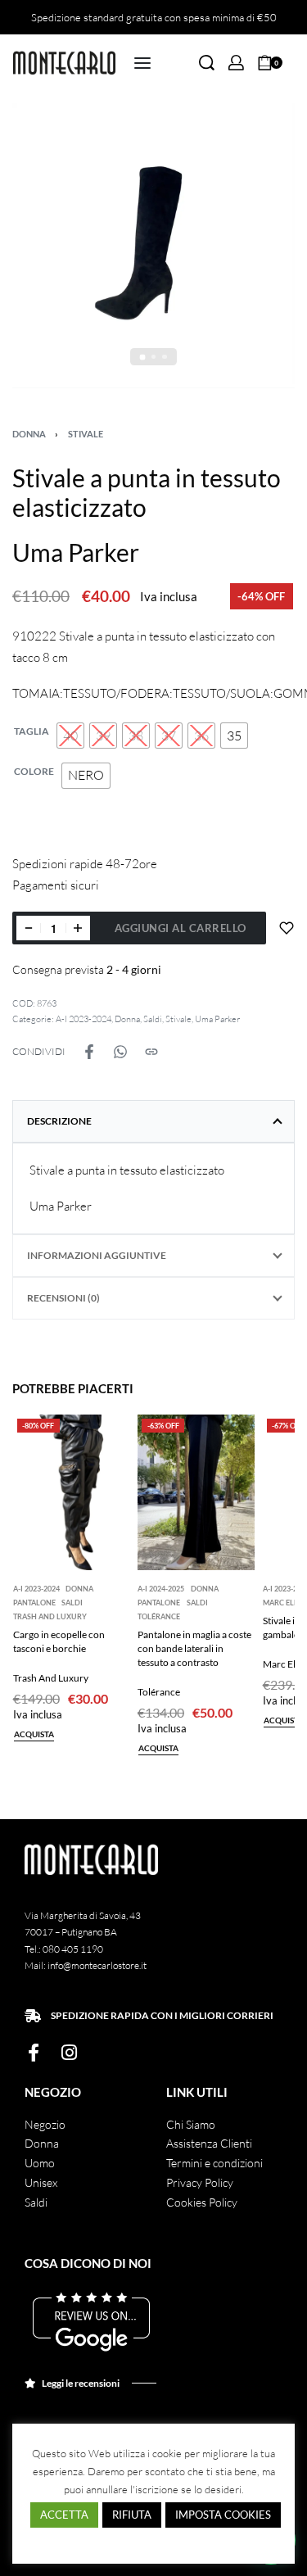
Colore (34, 771)
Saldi (153, 1019)
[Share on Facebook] (89, 1052)
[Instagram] (69, 2053)
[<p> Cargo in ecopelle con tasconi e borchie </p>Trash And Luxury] (72, 1492)
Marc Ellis (284, 1603)
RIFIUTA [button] (132, 2515)
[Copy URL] (151, 1052)
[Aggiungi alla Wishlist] (287, 928)
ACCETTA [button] (64, 2515)
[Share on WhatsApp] (120, 1052)
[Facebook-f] (34, 2053)
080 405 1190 (73, 1949)
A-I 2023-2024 (84, 1019)
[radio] (70, 736)
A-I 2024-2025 (161, 1589)
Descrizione (59, 1121)
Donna (29, 434)
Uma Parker (217, 1019)
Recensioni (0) (63, 1298)
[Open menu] (142, 63)
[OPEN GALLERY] (153, 246)
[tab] (153, 1121)
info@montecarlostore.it (97, 1965)
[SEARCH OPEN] (207, 63)
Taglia (32, 731)
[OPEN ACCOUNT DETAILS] (236, 63)
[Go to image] (143, 357)
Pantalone (34, 1603)
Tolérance (159, 1616)
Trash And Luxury (50, 1616)
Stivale (86, 434)
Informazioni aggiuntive (97, 1255)
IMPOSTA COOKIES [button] (223, 2515)
